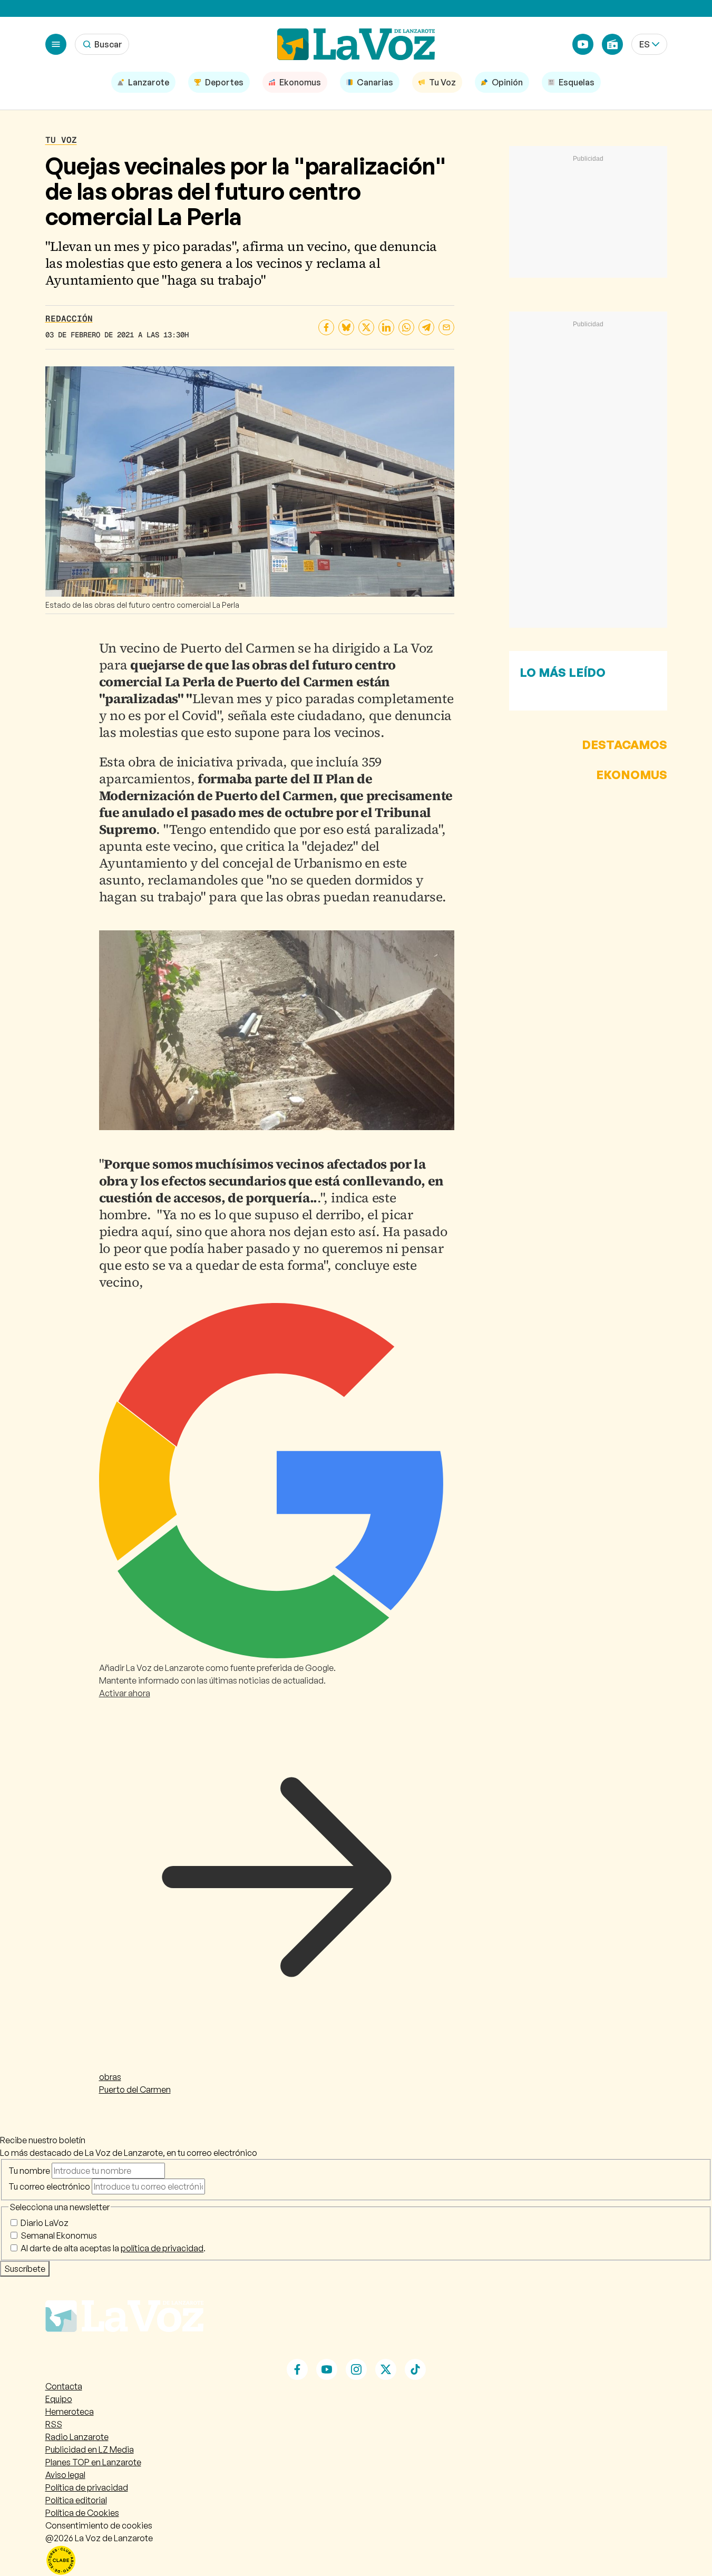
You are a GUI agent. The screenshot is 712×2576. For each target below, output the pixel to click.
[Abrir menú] (56, 44)
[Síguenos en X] (386, 2369)
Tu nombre (29, 2171)
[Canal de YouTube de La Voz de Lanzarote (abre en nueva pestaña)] (583, 44)
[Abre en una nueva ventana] (356, 2560)
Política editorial (76, 2500)
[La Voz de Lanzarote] (356, 44)
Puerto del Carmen (135, 2089)
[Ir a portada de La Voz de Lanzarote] (124, 2353)
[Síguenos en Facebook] (297, 2369)
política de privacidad (162, 2248)
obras (110, 2077)
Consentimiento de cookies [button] (99, 2525)
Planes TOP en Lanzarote (93, 2462)
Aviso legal (65, 2475)
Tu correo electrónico (49, 2186)
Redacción (69, 319)
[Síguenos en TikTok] (415, 2369)
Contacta (64, 2386)
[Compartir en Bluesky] (346, 327)
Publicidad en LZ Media (90, 2449)
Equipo (59, 2399)
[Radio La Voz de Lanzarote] (612, 44)
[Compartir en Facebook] (326, 327)
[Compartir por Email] (446, 327)
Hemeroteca (70, 2412)
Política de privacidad (87, 2487)
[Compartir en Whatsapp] (406, 327)
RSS (54, 2424)
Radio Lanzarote (77, 2437)
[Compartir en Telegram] (426, 327)
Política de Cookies (82, 2513)
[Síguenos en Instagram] (356, 2369)
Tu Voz (61, 140)
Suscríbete (25, 2269)
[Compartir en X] (366, 327)
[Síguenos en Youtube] (327, 2369)
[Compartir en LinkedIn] (386, 327)
